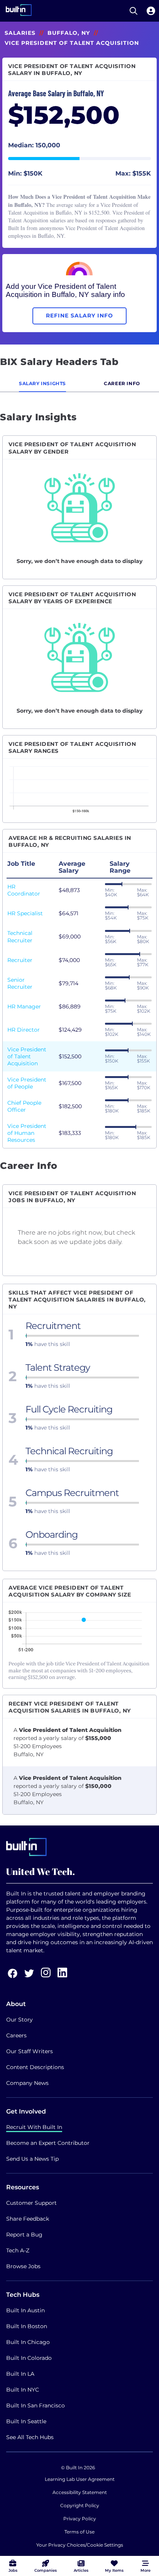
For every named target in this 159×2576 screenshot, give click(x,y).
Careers (16, 2035)
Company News (27, 2083)
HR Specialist (25, 913)
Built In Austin (25, 2310)
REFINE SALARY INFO (79, 316)
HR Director (24, 1030)
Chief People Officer (24, 1106)
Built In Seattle (26, 2421)
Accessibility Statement (80, 2492)
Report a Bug (24, 2235)
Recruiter (20, 960)
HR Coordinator (24, 890)
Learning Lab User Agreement (80, 2479)
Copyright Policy (80, 2505)
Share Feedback (28, 2219)
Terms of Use (79, 2532)
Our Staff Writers (30, 2051)
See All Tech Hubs (30, 2437)
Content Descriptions (35, 2067)
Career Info (122, 383)
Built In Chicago (28, 2342)
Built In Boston (27, 2326)
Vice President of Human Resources (27, 1133)
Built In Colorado (29, 2358)
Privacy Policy (80, 2519)
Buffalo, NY (69, 33)
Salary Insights (42, 383)
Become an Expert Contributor (48, 2143)
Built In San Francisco (36, 2405)
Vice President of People (27, 1083)
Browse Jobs (23, 2266)
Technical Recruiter (20, 937)
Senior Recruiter (20, 983)
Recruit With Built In (34, 2127)
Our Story (19, 2020)
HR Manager (24, 1007)
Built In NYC (23, 2390)
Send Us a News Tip (32, 2159)
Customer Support (31, 2203)
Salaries (20, 33)
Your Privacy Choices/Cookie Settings (80, 2545)
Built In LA (20, 2374)
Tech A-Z (18, 2250)
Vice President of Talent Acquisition (27, 1056)
